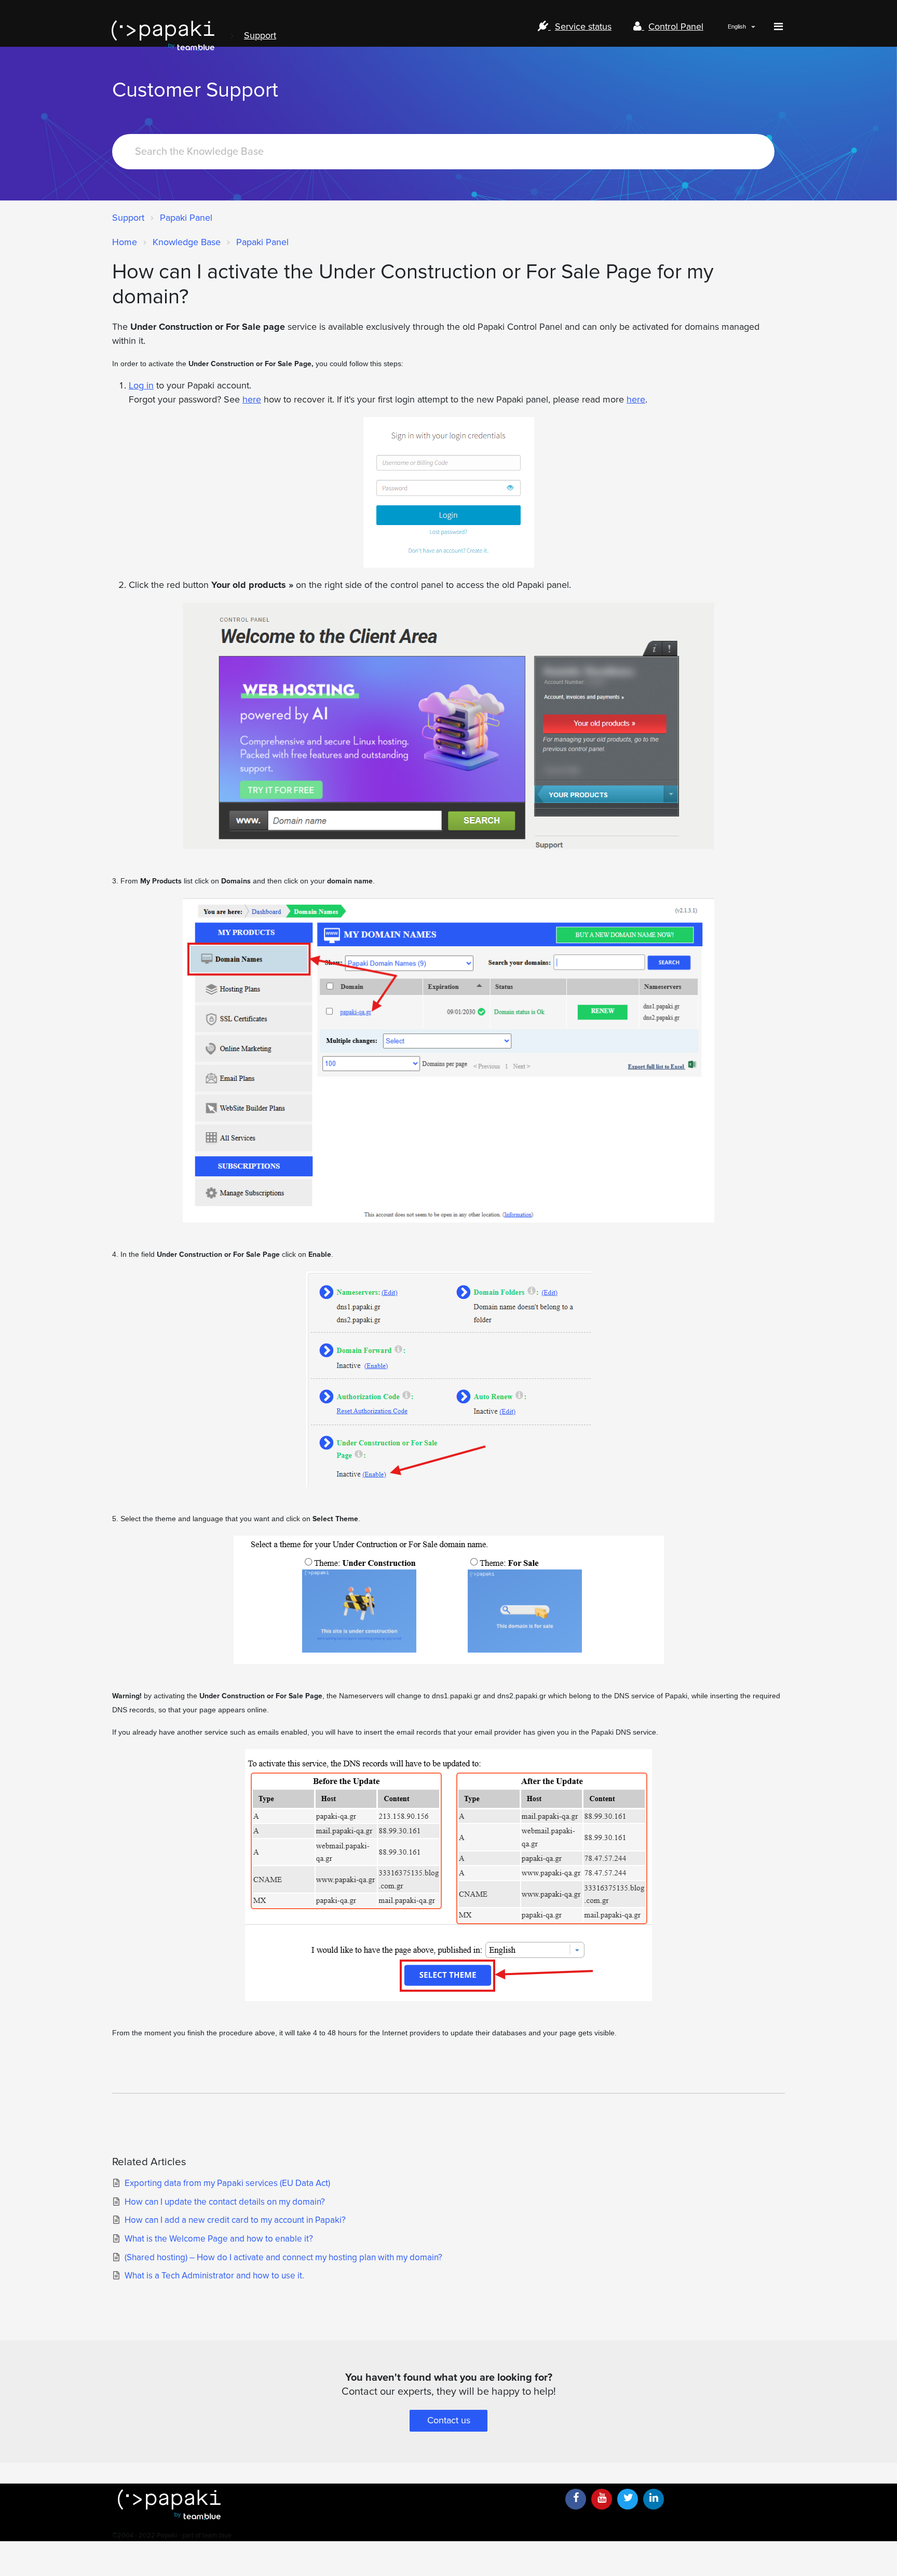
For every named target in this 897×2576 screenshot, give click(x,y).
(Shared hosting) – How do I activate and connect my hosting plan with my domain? (283, 2257)
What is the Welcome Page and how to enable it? (219, 2239)
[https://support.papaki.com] (334, 2505)
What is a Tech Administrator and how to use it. (214, 2276)
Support (260, 35)
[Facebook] (576, 2499)
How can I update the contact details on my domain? (225, 2202)
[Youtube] (602, 2499)
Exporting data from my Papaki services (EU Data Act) (227, 2183)
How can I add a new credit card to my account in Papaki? (235, 2220)
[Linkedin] (654, 2499)
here (252, 399)
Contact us (449, 2420)
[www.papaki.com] (163, 36)
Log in (141, 385)
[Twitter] (628, 2499)
